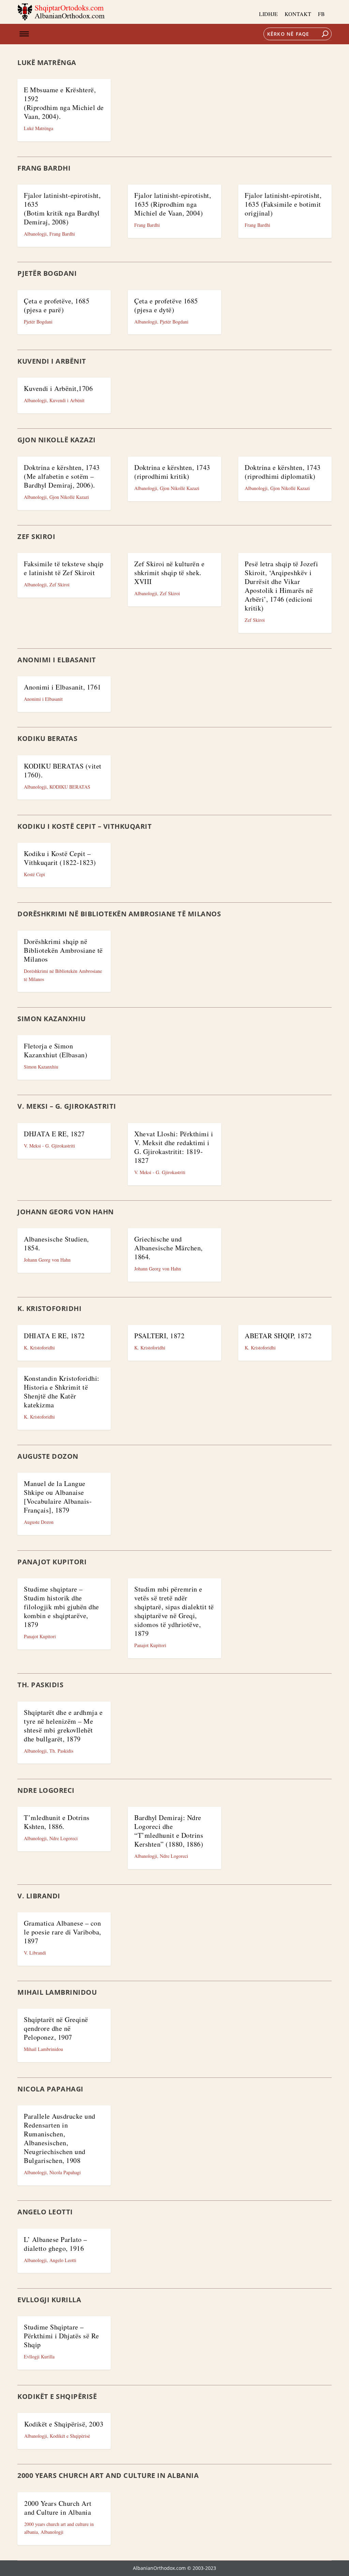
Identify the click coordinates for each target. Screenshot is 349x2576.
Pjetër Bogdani (38, 322)
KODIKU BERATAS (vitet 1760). (63, 770)
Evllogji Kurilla (39, 2357)
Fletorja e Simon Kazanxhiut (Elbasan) (56, 1050)
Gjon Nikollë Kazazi (69, 497)
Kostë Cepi (34, 874)
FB (321, 14)
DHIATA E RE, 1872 (54, 1336)
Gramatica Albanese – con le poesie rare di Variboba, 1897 (63, 1932)
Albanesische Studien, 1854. (56, 1243)
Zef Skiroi (59, 584)
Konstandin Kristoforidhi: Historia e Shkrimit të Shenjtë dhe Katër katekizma (62, 1392)
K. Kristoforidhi (39, 1348)
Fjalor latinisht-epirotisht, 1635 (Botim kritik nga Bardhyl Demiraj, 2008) (62, 209)
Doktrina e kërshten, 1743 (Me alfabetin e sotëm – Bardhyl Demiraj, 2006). (62, 476)
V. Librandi (35, 1953)
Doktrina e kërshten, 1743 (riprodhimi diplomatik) (283, 472)
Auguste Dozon (39, 1522)
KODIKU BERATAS (70, 787)
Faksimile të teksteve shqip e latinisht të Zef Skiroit (64, 568)
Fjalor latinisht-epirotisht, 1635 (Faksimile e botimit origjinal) (283, 204)
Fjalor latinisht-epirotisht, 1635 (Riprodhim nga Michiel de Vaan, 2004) (173, 204)
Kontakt (298, 14)
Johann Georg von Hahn (47, 1260)
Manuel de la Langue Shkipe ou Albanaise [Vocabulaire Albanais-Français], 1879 (58, 1497)
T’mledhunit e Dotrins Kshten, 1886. (57, 1822)
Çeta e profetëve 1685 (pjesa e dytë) (166, 305)
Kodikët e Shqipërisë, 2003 (64, 2424)
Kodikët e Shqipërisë (70, 2436)
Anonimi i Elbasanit (43, 699)
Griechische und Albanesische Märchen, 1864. (169, 1248)
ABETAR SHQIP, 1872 (278, 1336)
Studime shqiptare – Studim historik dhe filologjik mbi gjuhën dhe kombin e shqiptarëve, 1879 (62, 1607)
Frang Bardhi (62, 234)
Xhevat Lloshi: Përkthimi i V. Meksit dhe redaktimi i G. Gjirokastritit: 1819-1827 (174, 1147)
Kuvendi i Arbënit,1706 (58, 388)
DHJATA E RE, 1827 (54, 1134)
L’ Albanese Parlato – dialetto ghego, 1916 (56, 2244)
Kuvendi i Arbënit (67, 400)
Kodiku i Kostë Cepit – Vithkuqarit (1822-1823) (60, 858)
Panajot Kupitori (40, 1636)
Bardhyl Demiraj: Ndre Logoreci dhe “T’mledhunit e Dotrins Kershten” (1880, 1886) (169, 1831)
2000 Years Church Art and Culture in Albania (58, 2508)
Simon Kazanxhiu (41, 1067)
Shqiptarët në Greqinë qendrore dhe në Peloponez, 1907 (56, 2028)
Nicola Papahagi (65, 2172)
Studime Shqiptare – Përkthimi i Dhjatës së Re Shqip (62, 2336)
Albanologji (35, 234)
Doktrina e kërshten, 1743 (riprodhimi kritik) (172, 472)
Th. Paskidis (61, 1751)
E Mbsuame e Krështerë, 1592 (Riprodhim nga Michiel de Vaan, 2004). (64, 103)
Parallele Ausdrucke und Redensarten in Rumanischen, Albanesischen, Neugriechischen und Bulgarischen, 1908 (60, 2138)
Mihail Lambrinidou (43, 2049)
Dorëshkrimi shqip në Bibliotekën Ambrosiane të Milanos (63, 950)
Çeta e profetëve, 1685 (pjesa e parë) (57, 305)
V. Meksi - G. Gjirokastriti (49, 1146)
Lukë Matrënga (39, 128)
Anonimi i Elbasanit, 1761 (63, 687)
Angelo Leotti (63, 2260)
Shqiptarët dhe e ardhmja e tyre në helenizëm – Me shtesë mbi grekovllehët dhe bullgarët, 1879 (63, 1726)
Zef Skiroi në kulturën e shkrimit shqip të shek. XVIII (169, 573)
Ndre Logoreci (64, 1838)
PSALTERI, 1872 (159, 1336)
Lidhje (268, 14)
